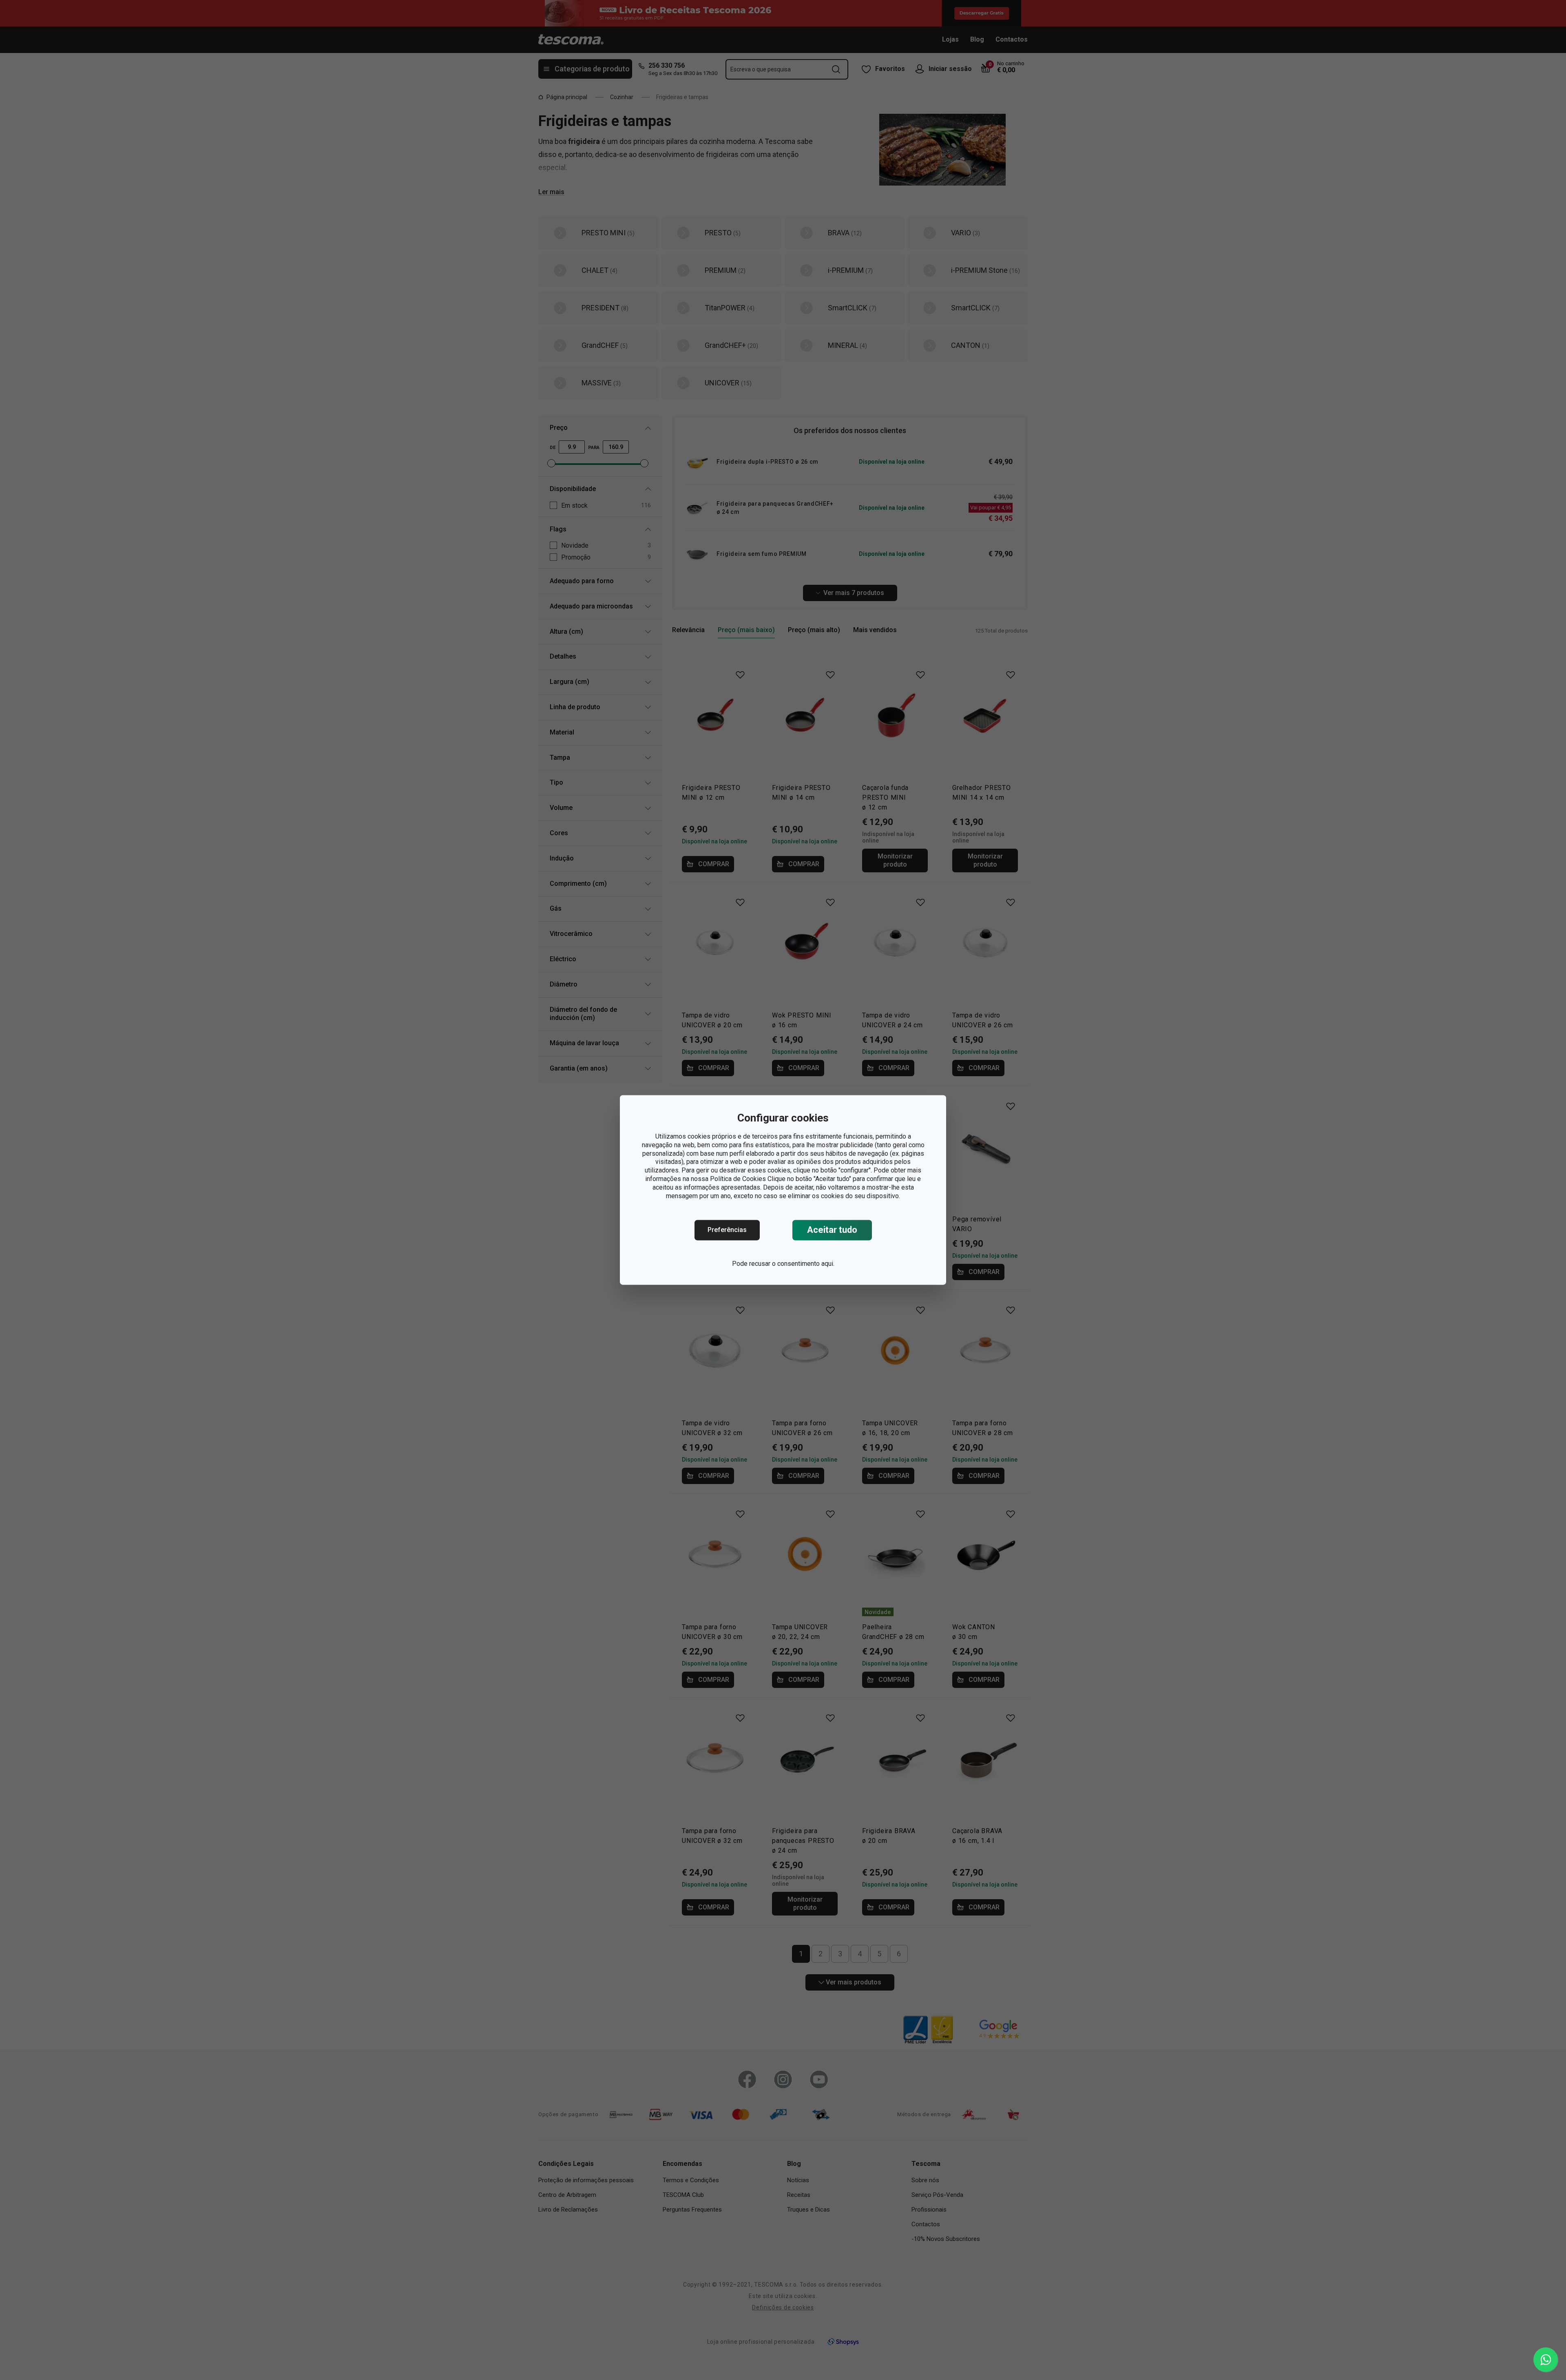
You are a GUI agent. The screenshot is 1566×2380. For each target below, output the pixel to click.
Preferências (727, 1230)
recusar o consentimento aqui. (792, 1264)
